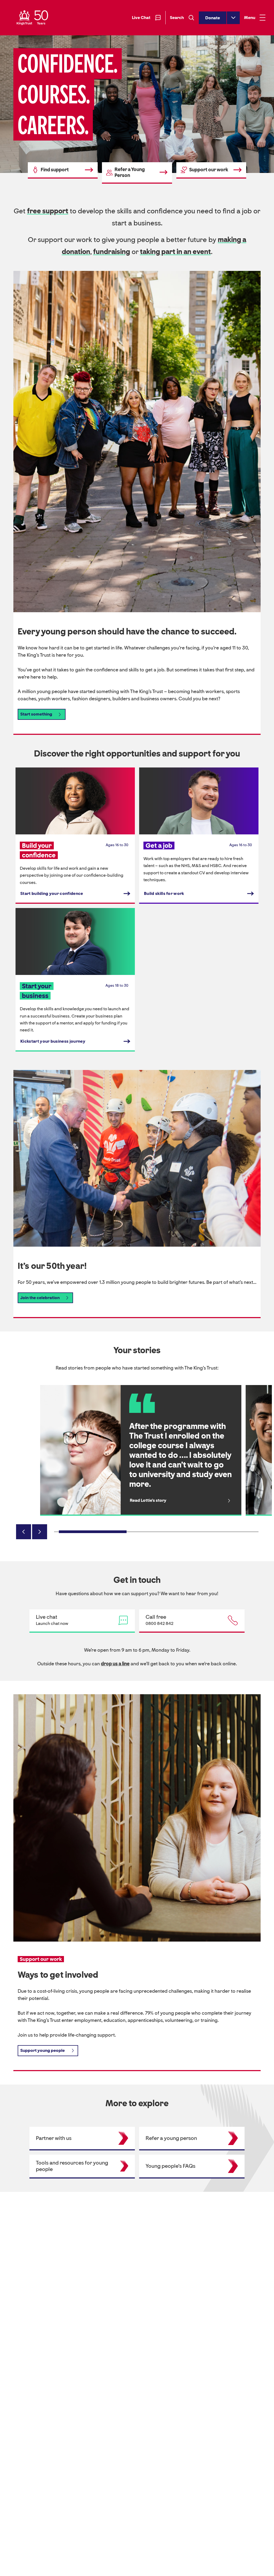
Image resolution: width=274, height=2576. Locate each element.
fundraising (112, 252)
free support (48, 211)
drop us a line (115, 1664)
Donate (213, 18)
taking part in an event (175, 252)
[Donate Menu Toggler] (233, 18)
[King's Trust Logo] (32, 18)
